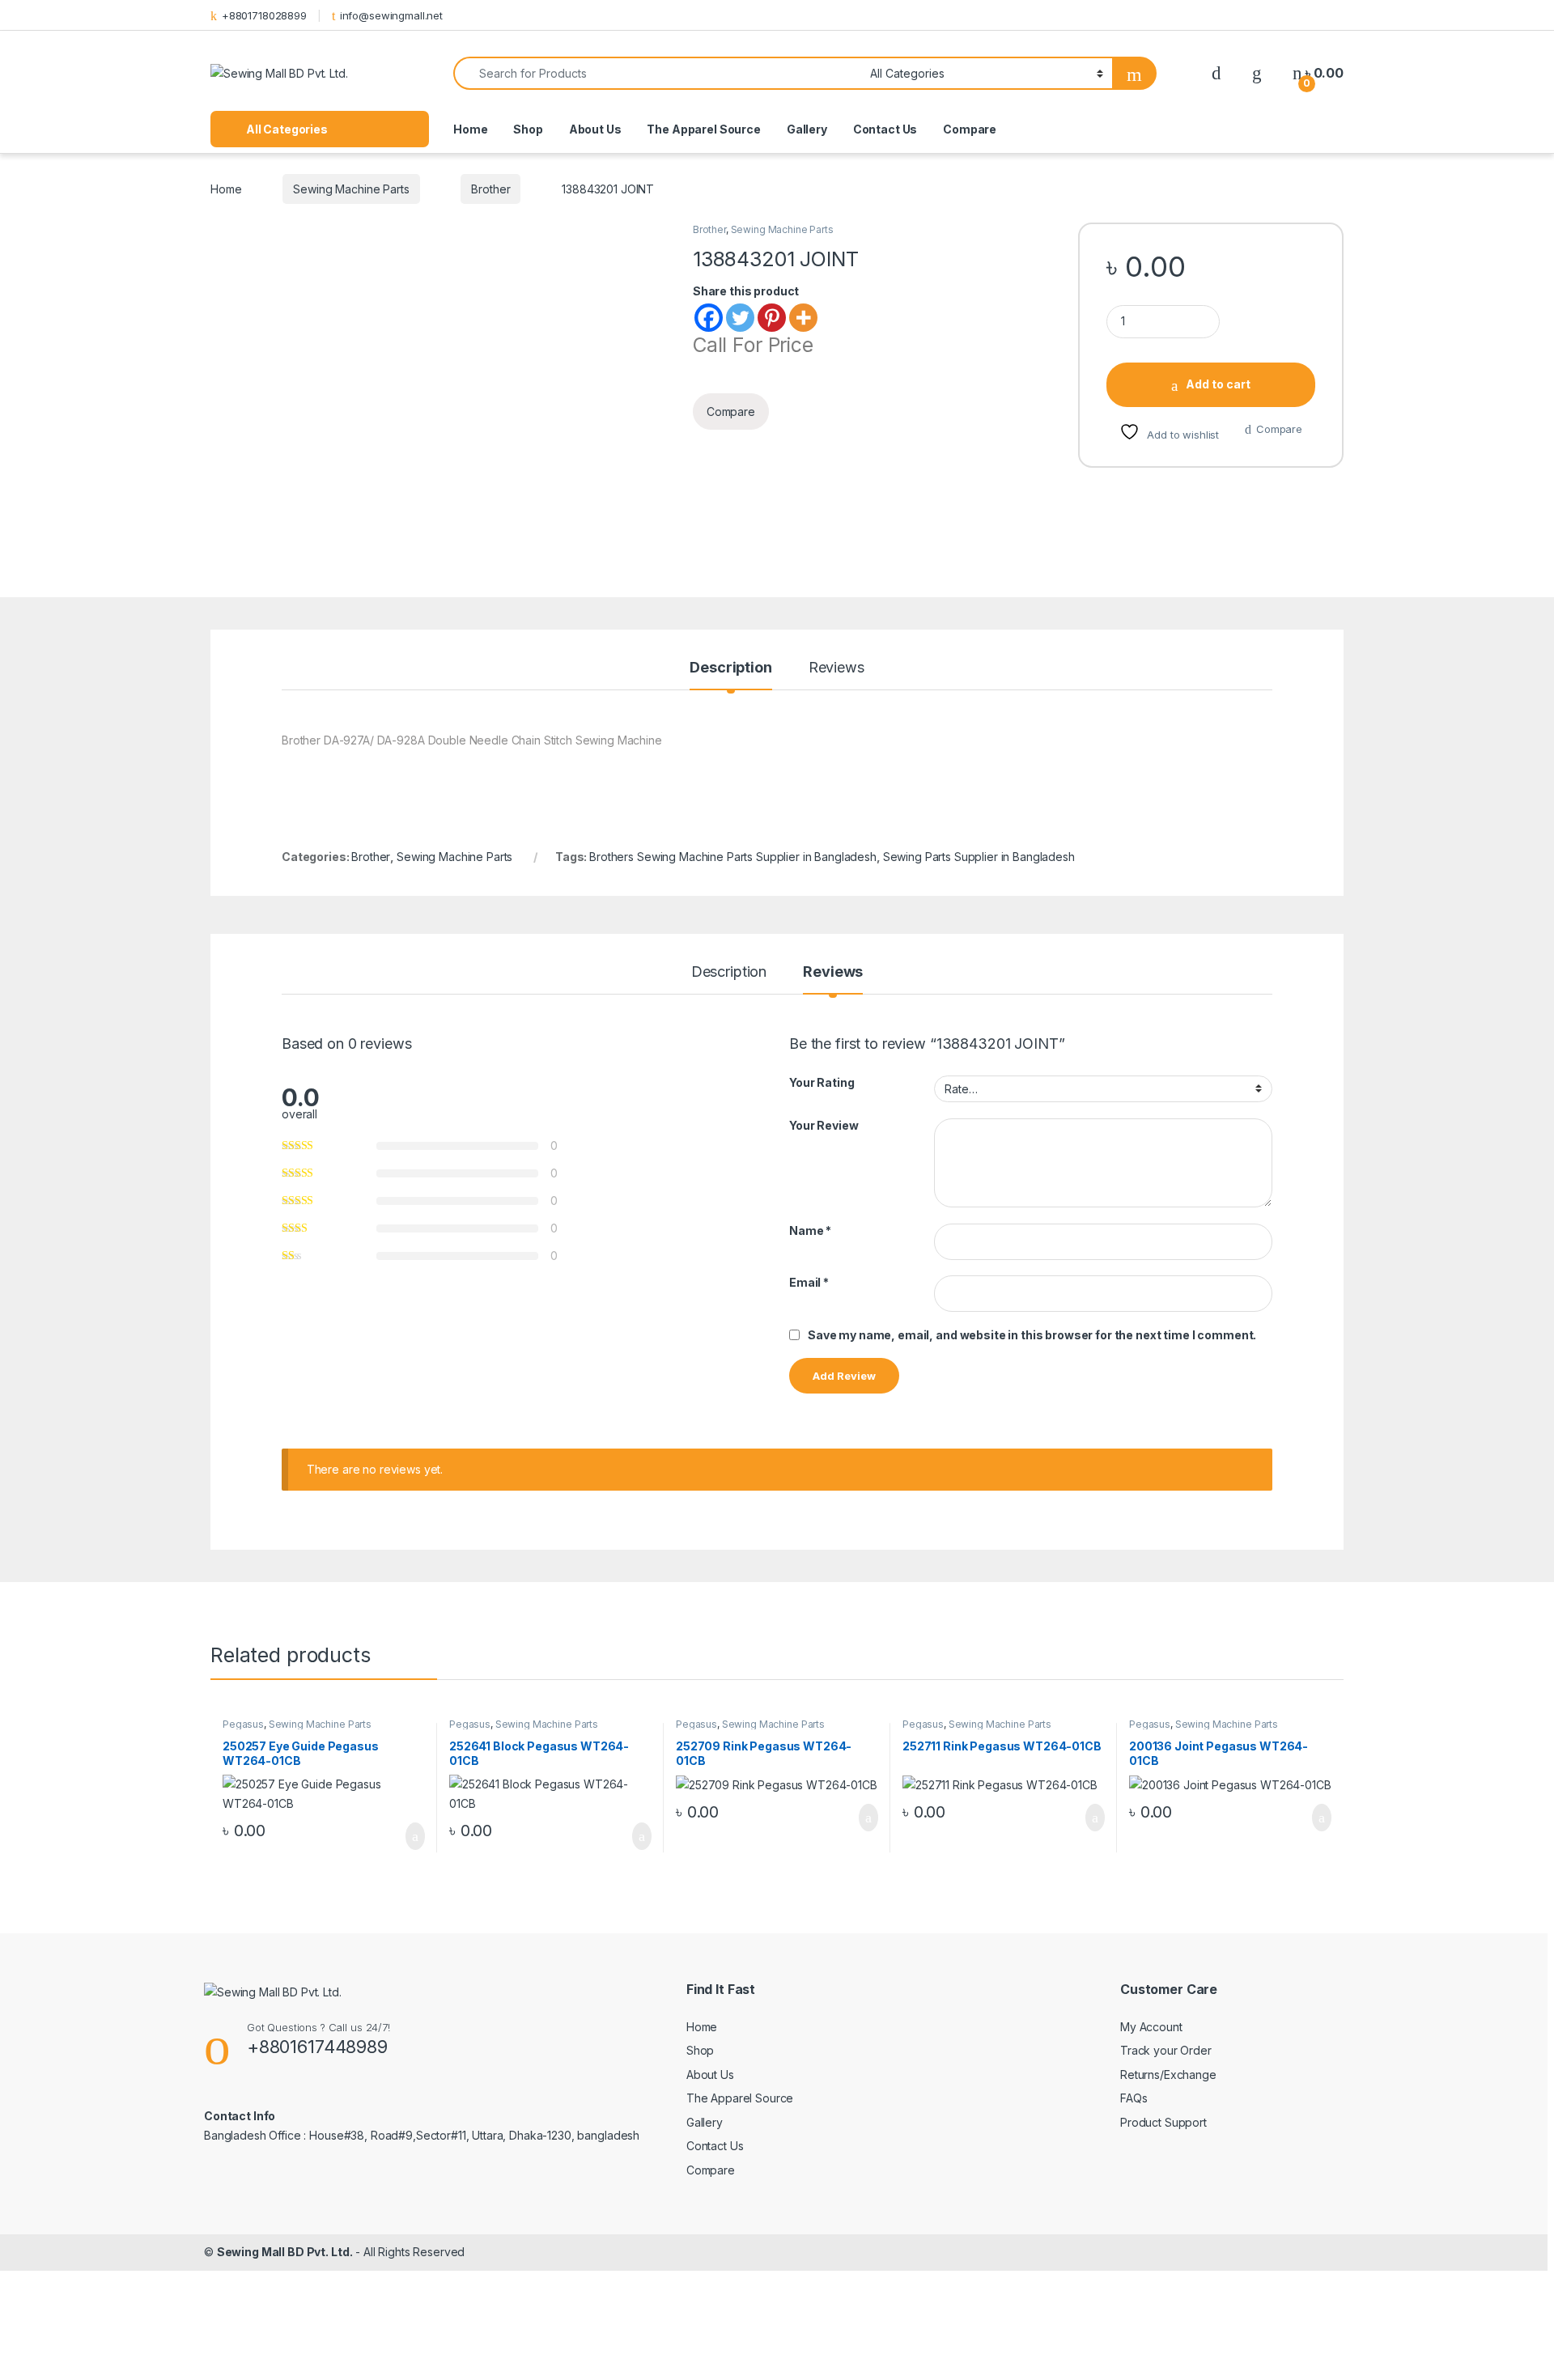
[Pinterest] (772, 318)
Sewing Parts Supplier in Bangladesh (979, 857)
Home (470, 129)
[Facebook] (709, 318)
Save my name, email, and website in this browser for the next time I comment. (1032, 1335)
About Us (595, 129)
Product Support (1163, 2122)
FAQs (1134, 2098)
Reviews (836, 668)
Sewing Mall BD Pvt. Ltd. (285, 2252)
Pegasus (243, 1724)
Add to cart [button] (414, 1836)
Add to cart (1218, 384)
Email (809, 1282)
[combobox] (657, 73)
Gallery (807, 129)
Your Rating (822, 1082)
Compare (970, 129)
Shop (528, 129)
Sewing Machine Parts (351, 189)
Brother (490, 189)
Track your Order (1166, 2050)
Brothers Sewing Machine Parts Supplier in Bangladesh (733, 857)
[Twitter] (740, 318)
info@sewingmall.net (391, 15)
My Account (1151, 2027)
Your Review (824, 1125)
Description (730, 668)
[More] (803, 318)
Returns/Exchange (1168, 2075)
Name (810, 1230)
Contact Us (885, 129)
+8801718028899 (264, 15)
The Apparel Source (703, 129)
